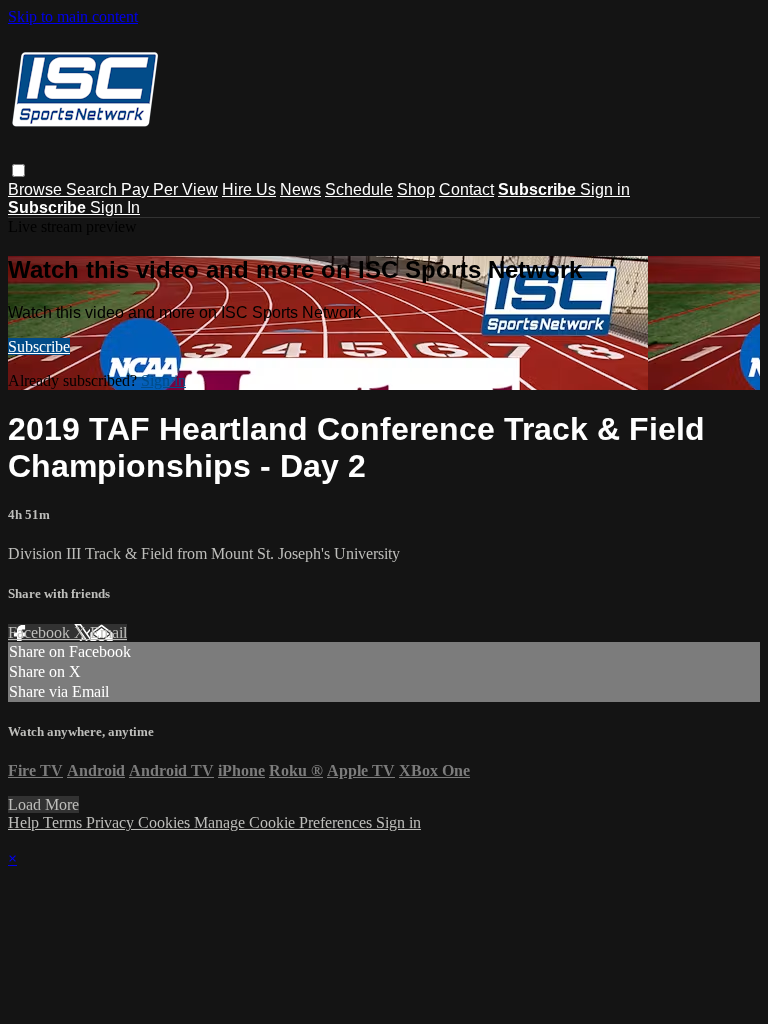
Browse (37, 189)
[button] (18, 170)
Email (108, 632)
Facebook (41, 632)
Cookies (166, 822)
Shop (416, 189)
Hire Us (249, 189)
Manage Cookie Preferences (285, 822)
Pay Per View (169, 189)
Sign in (605, 189)
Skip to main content (73, 16)
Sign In (115, 207)
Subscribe (39, 346)
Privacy (112, 822)
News (300, 189)
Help (25, 822)
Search (93, 189)
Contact (466, 189)
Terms (64, 822)
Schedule (359, 189)
